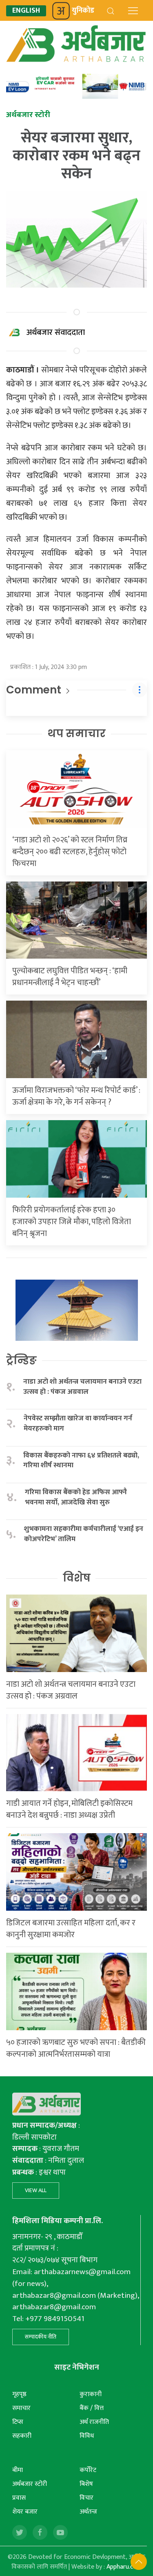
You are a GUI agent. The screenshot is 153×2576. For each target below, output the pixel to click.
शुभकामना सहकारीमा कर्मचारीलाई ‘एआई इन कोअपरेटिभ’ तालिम (84, 1534)
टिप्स (18, 2422)
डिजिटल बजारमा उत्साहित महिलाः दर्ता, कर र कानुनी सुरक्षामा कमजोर (71, 1929)
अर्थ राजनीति (94, 2422)
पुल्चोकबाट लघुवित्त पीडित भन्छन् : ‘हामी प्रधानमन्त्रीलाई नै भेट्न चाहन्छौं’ (70, 977)
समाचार (21, 2408)
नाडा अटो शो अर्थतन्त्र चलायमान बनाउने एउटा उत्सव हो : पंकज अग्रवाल (82, 1387)
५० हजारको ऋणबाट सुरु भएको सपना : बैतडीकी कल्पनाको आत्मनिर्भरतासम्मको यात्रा (76, 2048)
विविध (87, 2436)
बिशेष (86, 2484)
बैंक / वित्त (92, 2408)
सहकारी (22, 2436)
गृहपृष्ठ (19, 2394)
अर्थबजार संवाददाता (56, 332)
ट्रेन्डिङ (21, 1360)
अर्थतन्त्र (88, 2512)
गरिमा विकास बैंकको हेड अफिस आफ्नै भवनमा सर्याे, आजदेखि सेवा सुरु (76, 1497)
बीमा (18, 2470)
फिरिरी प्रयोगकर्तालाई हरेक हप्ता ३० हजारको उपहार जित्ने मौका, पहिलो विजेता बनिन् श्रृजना (72, 1222)
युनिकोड (83, 11)
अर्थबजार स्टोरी (30, 2484)
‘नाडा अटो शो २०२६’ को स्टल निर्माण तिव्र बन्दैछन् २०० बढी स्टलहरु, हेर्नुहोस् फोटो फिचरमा (70, 852)
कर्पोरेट (88, 2470)
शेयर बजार (25, 2512)
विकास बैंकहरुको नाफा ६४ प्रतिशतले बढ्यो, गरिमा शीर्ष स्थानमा (81, 1461)
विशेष (77, 1578)
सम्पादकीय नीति (41, 2337)
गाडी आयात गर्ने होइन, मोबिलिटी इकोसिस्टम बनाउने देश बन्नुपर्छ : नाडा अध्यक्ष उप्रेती (69, 1809)
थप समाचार (76, 733)
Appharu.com (124, 2567)
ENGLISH (26, 11)
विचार (86, 2498)
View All (36, 2190)
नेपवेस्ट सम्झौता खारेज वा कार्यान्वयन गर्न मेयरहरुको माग (78, 1423)
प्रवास (19, 2498)
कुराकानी (91, 2394)
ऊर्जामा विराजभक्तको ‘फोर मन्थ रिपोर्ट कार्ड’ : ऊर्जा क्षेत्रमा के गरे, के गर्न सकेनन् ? (76, 1096)
